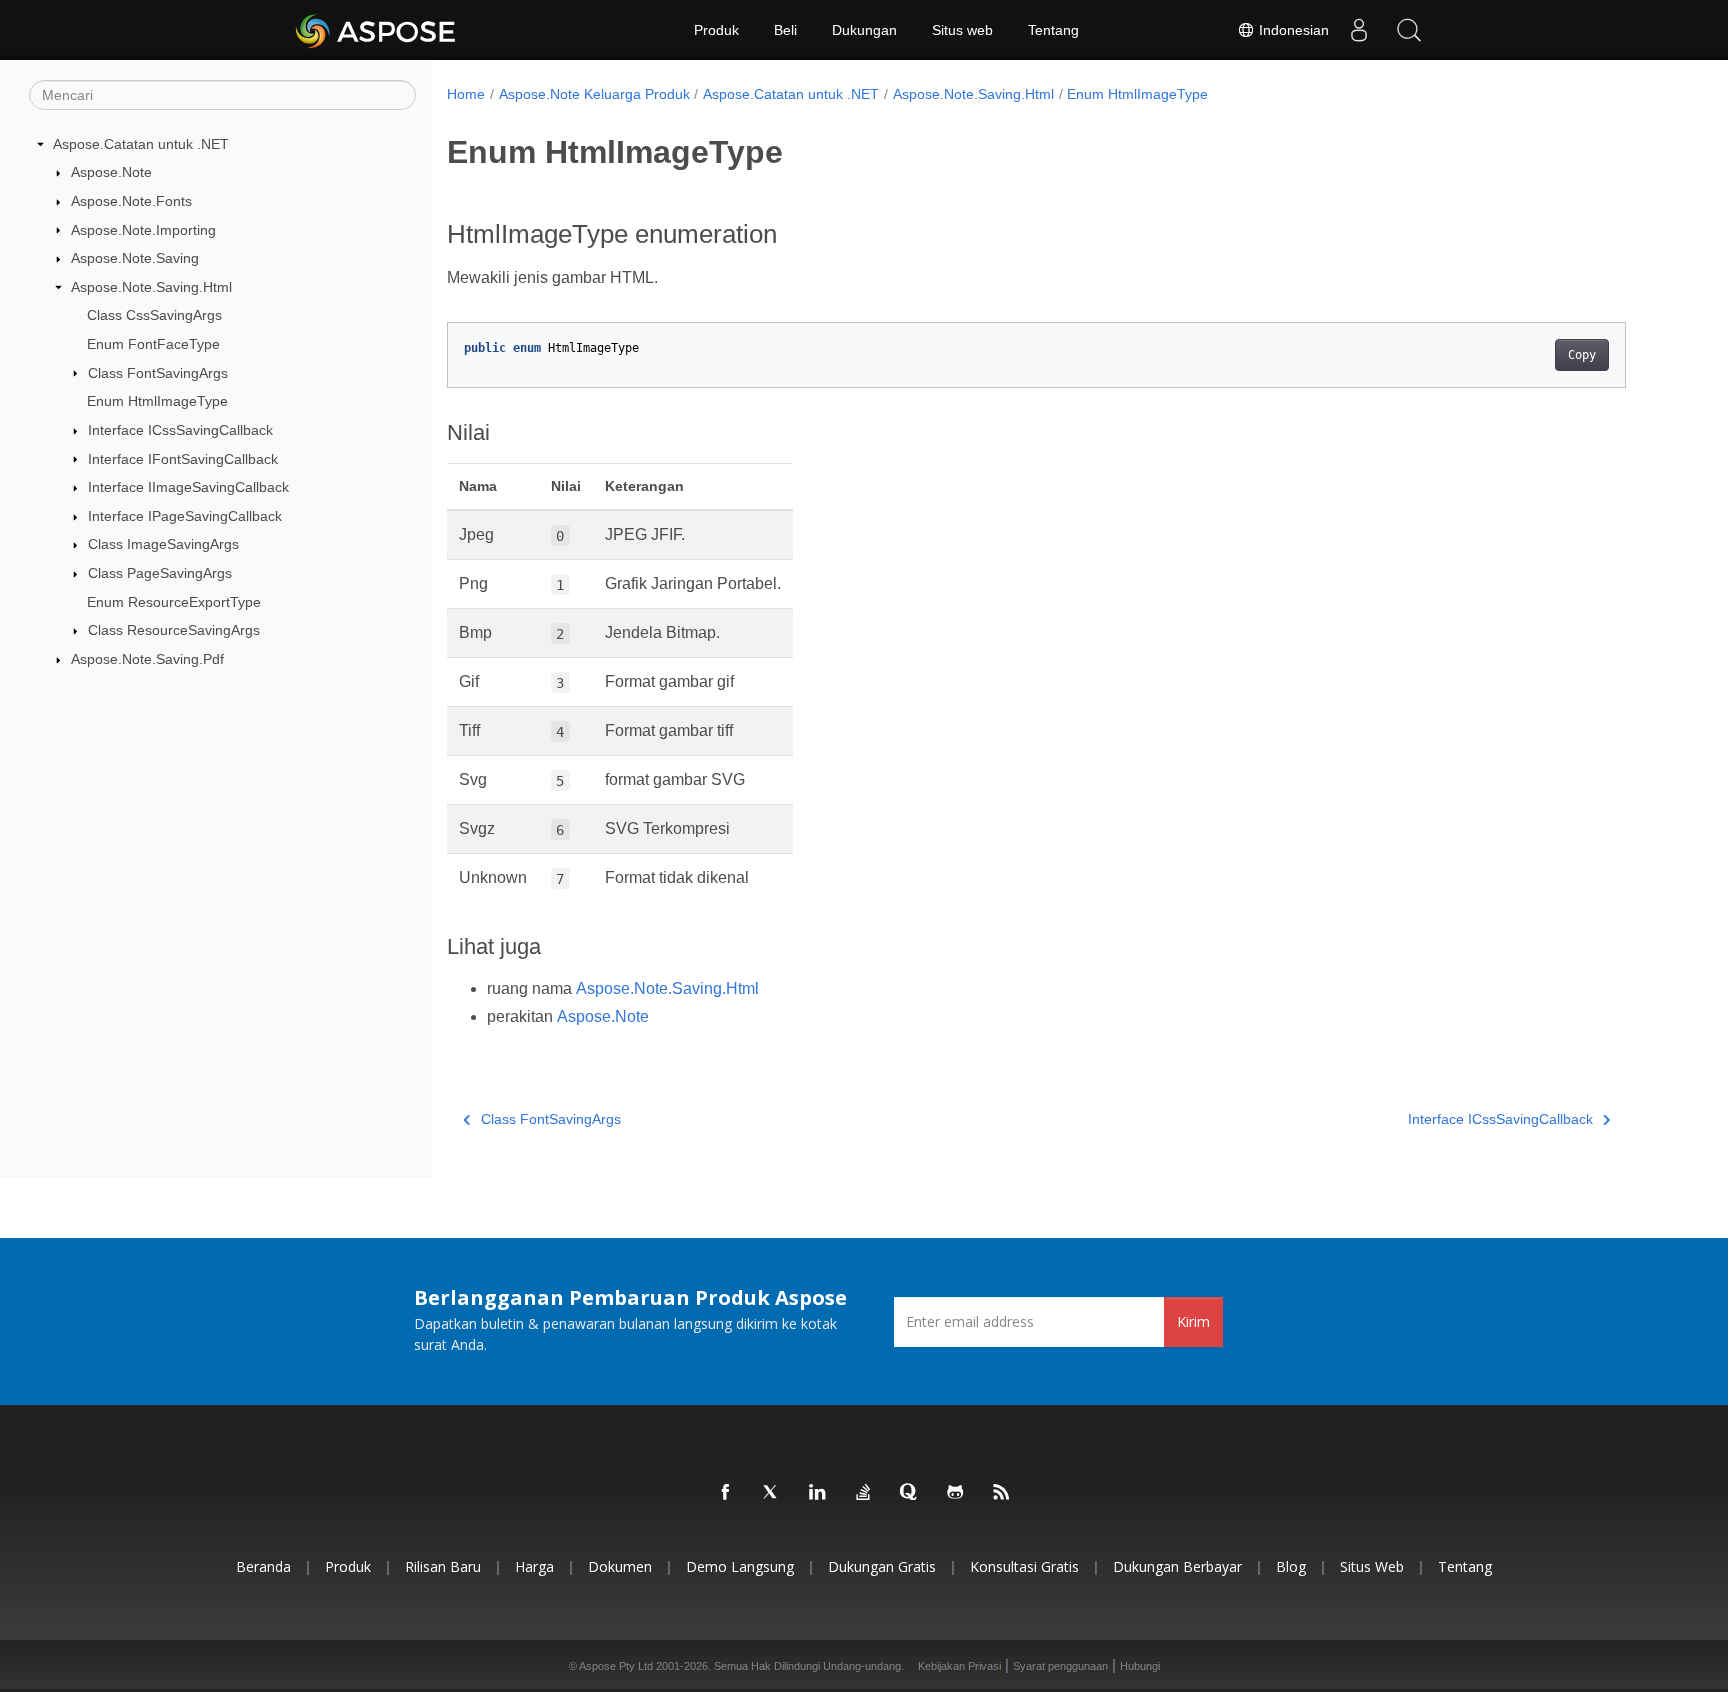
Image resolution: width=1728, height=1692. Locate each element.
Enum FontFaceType (153, 344)
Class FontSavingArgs (158, 373)
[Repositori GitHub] (956, 1493)
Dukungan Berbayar (1177, 1566)
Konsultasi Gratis (1024, 1566)
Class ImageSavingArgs (163, 544)
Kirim (1193, 1321)
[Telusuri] (1409, 30)
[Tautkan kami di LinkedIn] (818, 1493)
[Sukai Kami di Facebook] (726, 1493)
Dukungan (864, 30)
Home (466, 94)
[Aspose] (376, 30)
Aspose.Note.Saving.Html (151, 287)
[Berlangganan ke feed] (1002, 1493)
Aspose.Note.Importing (143, 230)
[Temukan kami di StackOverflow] (864, 1493)
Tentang (1053, 30)
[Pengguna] (1359, 30)
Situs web (962, 30)
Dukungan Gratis (882, 1566)
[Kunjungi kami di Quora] (910, 1493)
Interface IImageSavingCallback (188, 487)
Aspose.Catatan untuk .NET (141, 144)
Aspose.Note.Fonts (131, 201)
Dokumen (620, 1566)
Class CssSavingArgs (154, 315)
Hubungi (1140, 1666)
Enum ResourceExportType (174, 602)
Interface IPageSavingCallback (185, 516)
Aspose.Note (111, 172)
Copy (1582, 355)
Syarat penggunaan (1060, 1666)
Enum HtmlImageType (157, 401)
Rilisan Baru (443, 1566)
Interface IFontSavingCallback (183, 459)
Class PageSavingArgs (160, 573)
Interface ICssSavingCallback (180, 430)
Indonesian (1292, 30)
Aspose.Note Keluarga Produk (594, 94)
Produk (716, 30)
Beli (785, 30)
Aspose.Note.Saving (135, 258)
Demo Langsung (740, 1566)
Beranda (263, 1566)
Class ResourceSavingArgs (174, 630)
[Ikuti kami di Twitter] (772, 1493)
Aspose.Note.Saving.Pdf (147, 659)
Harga (534, 1566)
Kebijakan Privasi (959, 1666)
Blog (1291, 1566)
